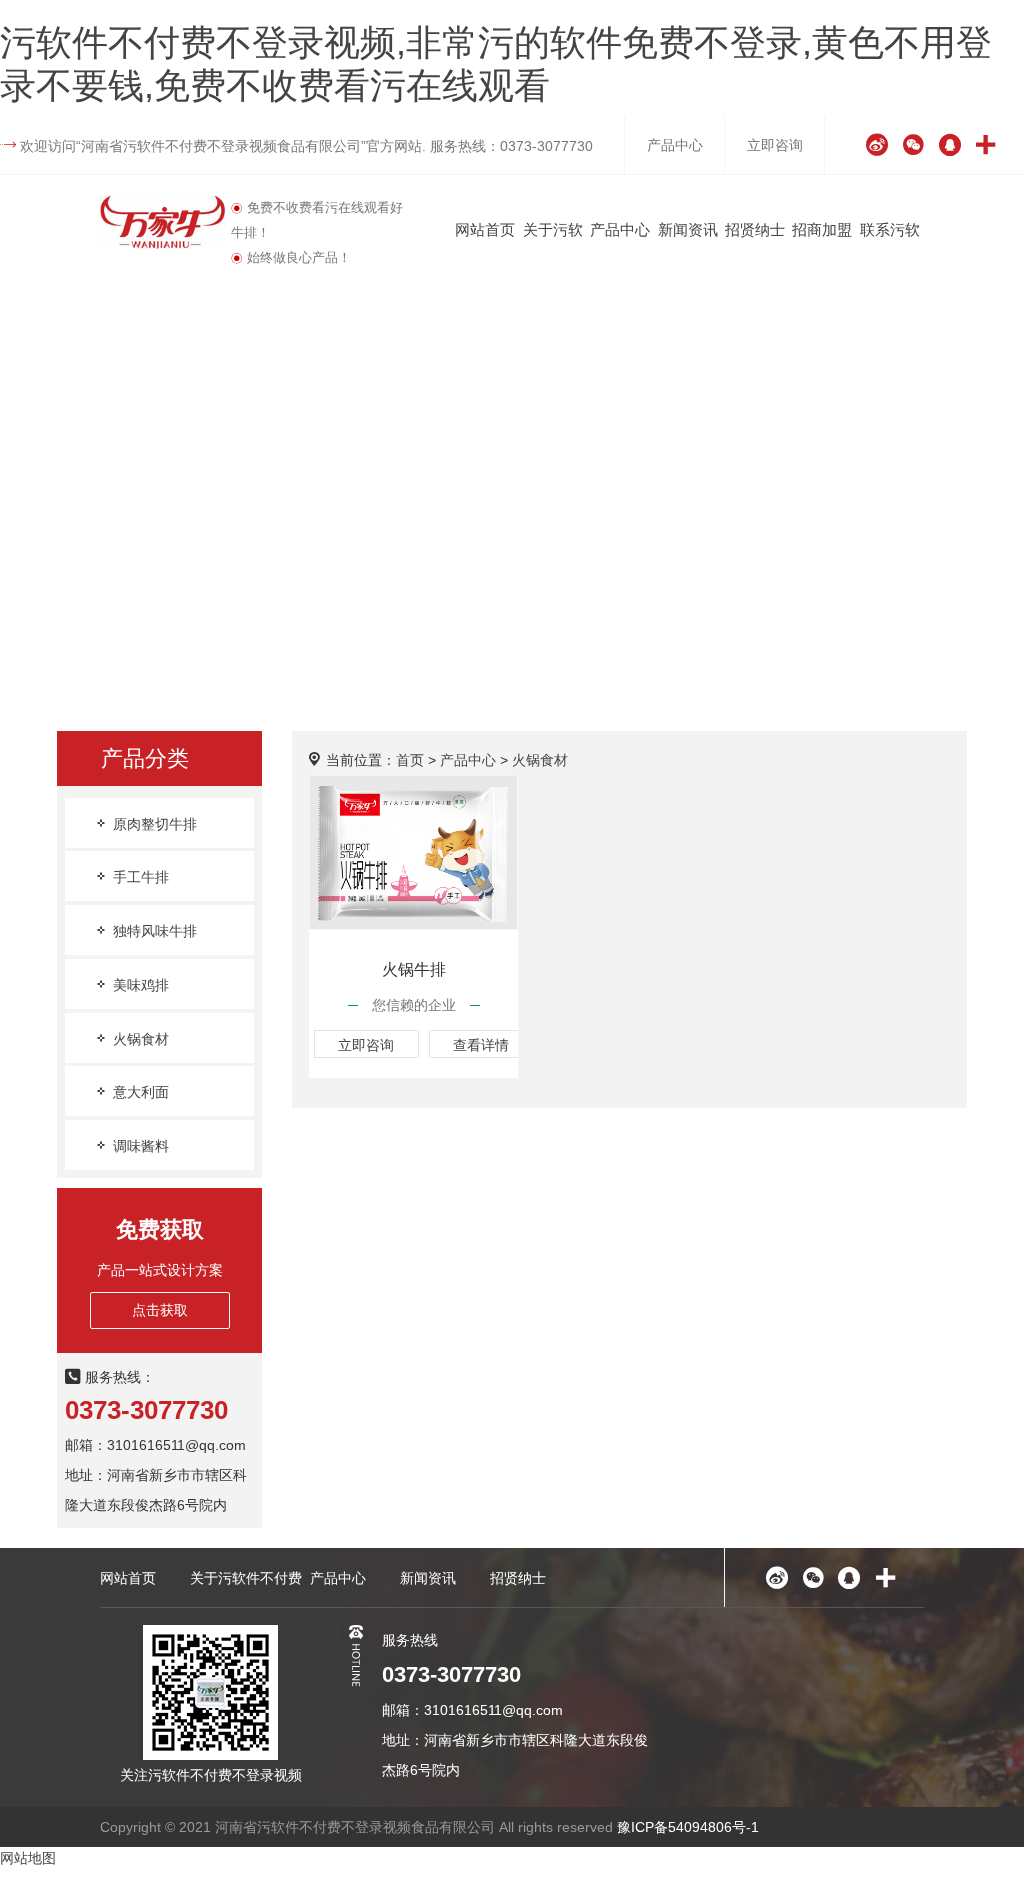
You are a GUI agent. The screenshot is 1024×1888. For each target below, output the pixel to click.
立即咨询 (775, 145)
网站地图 (28, 1858)
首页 (410, 760)
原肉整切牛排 (153, 824)
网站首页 (485, 229)
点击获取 (160, 1310)
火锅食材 (139, 1039)
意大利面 (139, 1092)
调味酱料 (139, 1146)
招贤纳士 (755, 229)
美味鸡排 (139, 985)
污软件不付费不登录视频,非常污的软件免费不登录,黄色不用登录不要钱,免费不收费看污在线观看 (496, 64)
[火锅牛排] (414, 852)
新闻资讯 (688, 229)
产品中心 (675, 145)
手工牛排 (139, 877)
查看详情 (481, 1045)
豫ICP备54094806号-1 (688, 1827)
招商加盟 (822, 229)
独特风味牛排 (153, 931)
